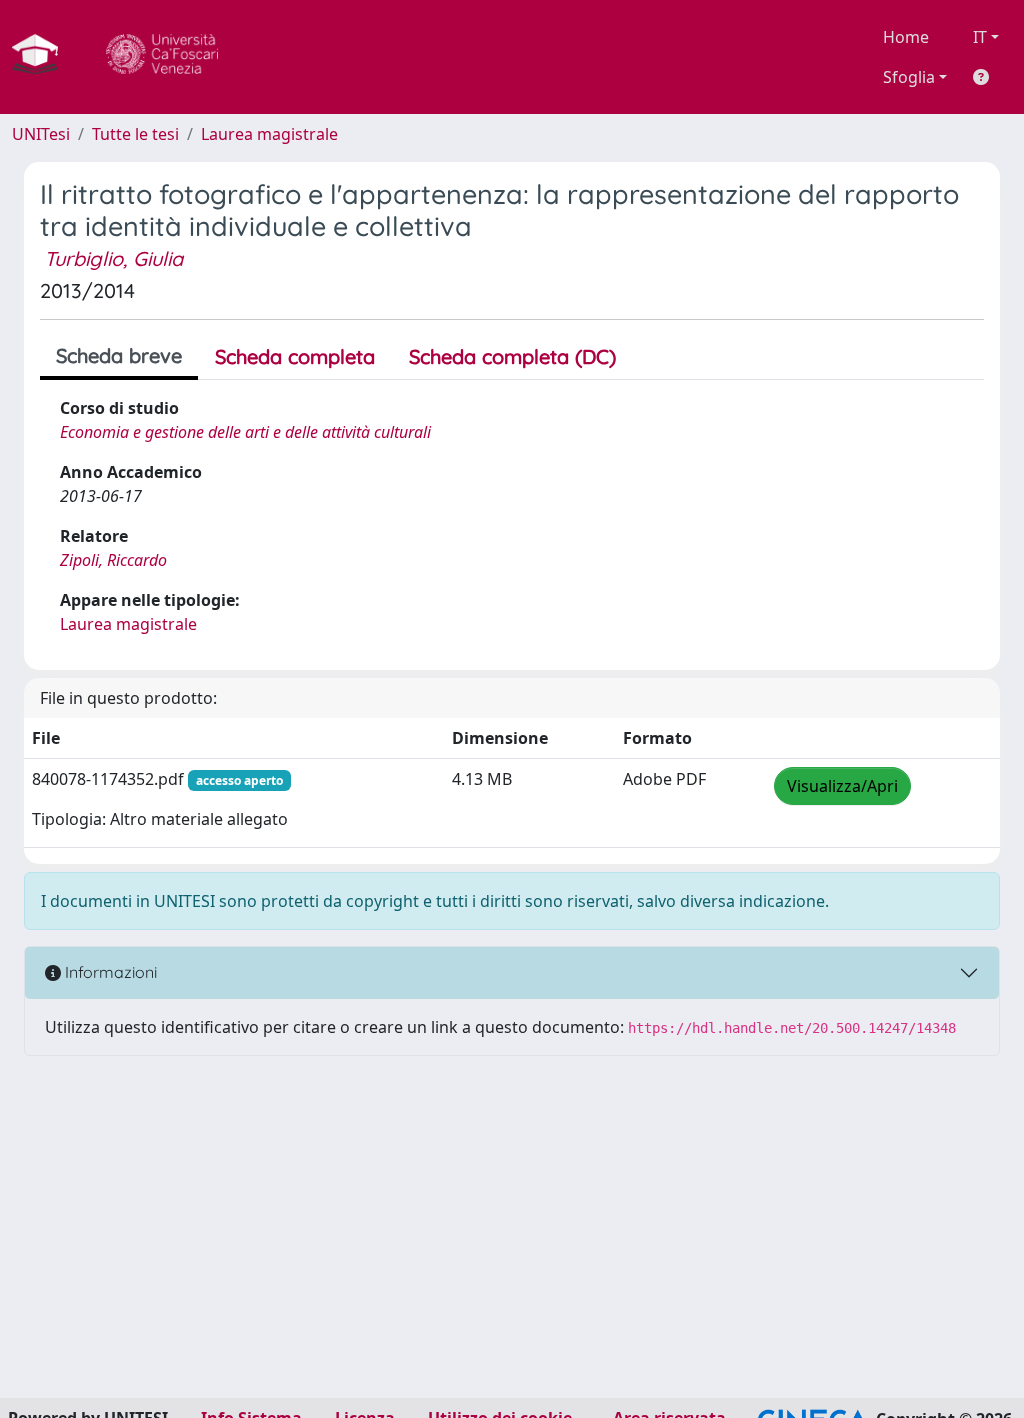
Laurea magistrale (269, 134)
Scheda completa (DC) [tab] (512, 356)
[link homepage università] (162, 57)
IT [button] (980, 37)
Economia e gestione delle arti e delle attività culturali (245, 432)
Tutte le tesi (135, 134)
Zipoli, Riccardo (113, 560)
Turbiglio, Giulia (113, 258)
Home (906, 37)
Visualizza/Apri (842, 786)
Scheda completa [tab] (295, 356)
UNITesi (41, 134)
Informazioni (109, 972)
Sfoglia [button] (909, 77)
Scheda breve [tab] (119, 355)
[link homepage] (43, 57)
